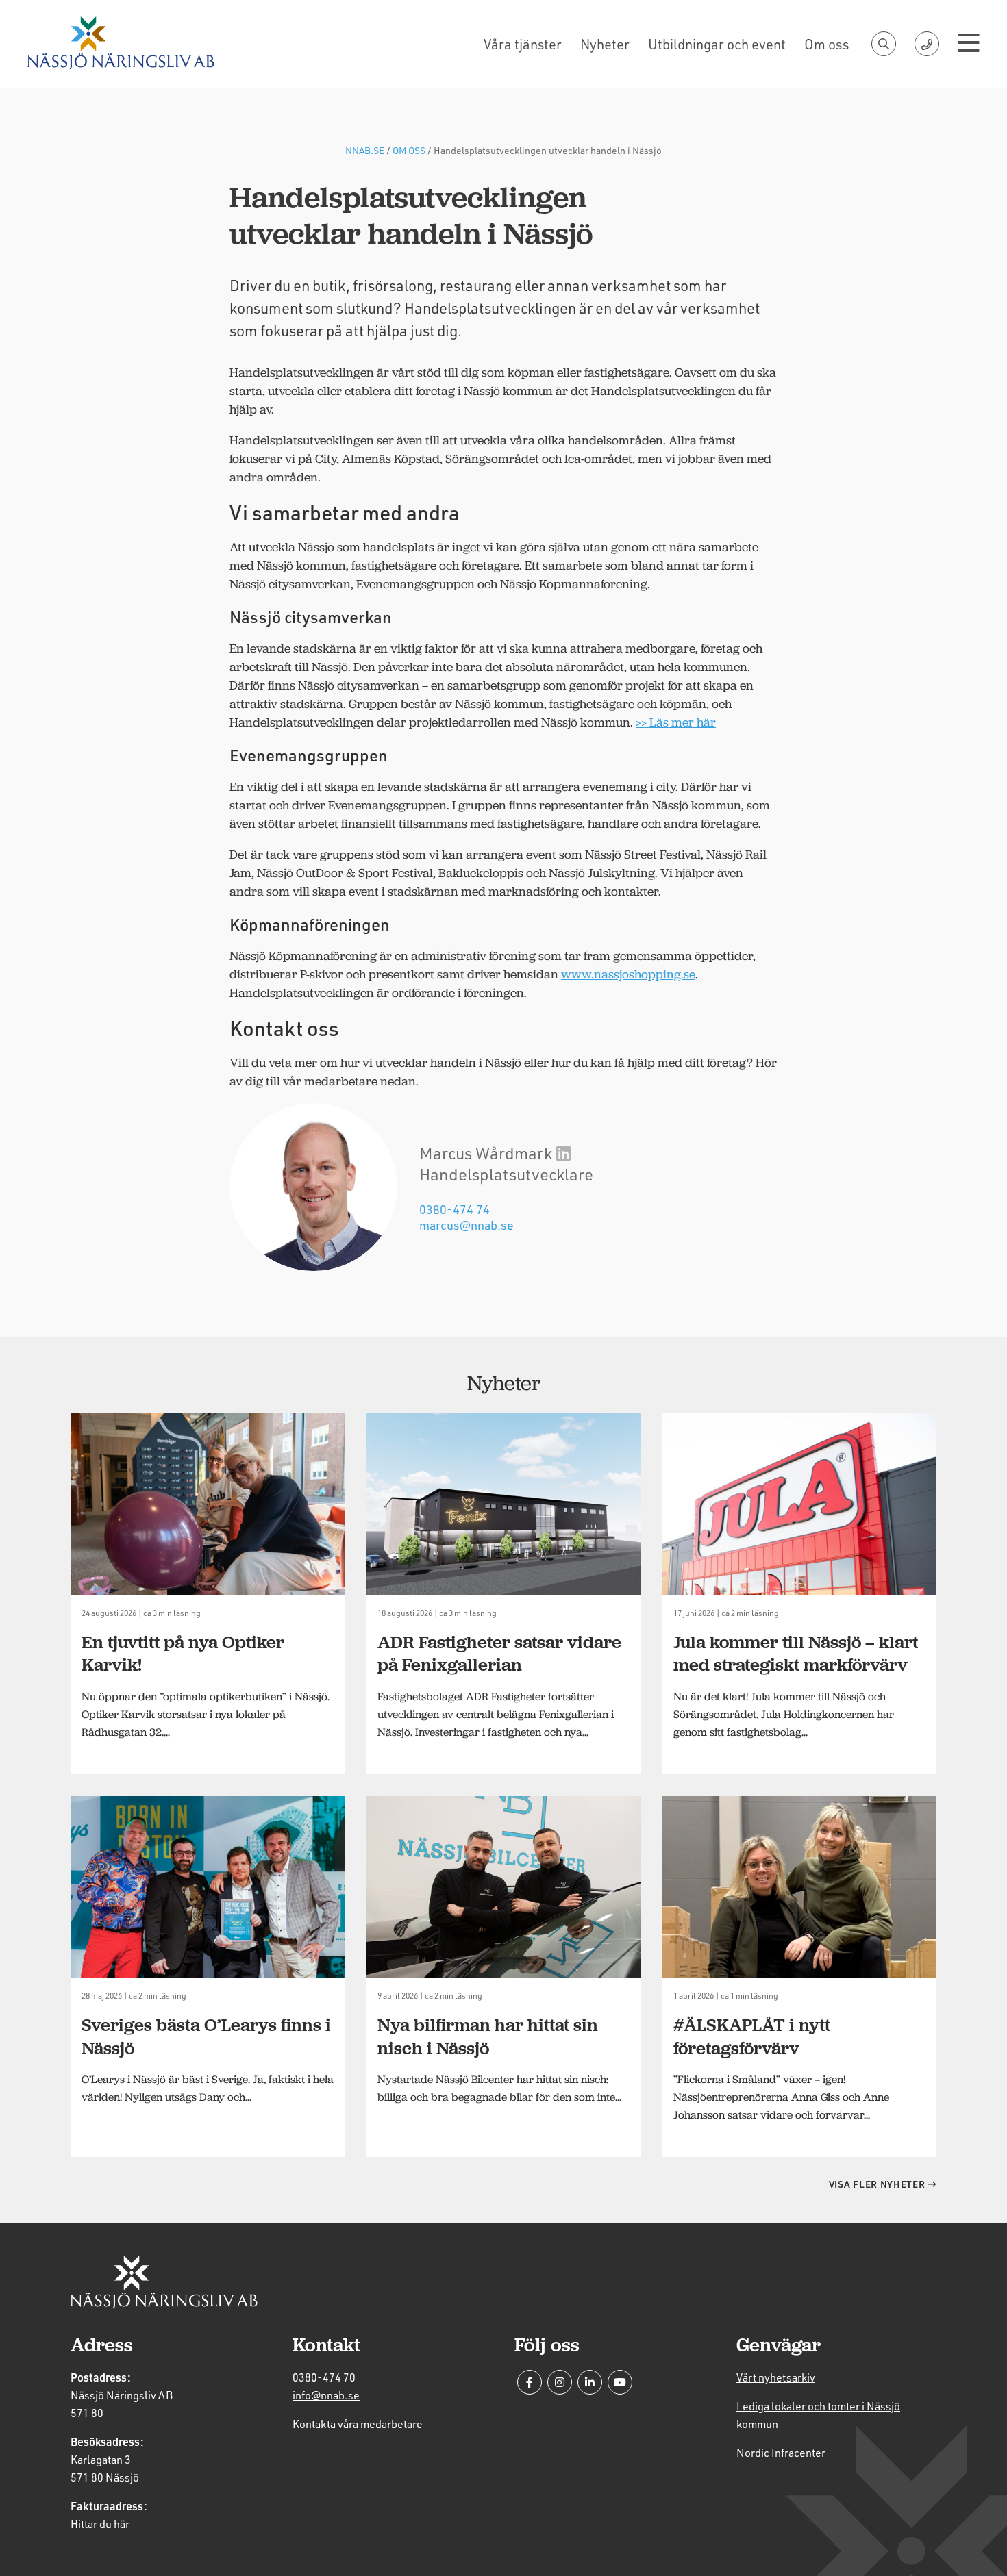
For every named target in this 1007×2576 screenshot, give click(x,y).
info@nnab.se (326, 2395)
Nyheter (605, 44)
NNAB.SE (365, 150)
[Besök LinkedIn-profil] (563, 1153)
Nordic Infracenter (781, 2452)
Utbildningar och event (717, 44)
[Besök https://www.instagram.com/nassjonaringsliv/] (560, 2382)
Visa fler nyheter (879, 2184)
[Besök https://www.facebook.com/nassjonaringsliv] (530, 2382)
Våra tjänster (523, 44)
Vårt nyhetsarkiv (776, 2377)
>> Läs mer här (676, 722)
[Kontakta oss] (927, 44)
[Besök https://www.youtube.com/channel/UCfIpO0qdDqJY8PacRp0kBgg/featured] (620, 2382)
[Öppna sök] (884, 44)
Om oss (826, 44)
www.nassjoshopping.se (628, 974)
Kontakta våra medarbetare (358, 2424)
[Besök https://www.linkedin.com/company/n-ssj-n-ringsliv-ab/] (590, 2382)
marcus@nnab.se (467, 1225)
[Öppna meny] (969, 44)
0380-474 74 (455, 1209)
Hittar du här (100, 2524)
